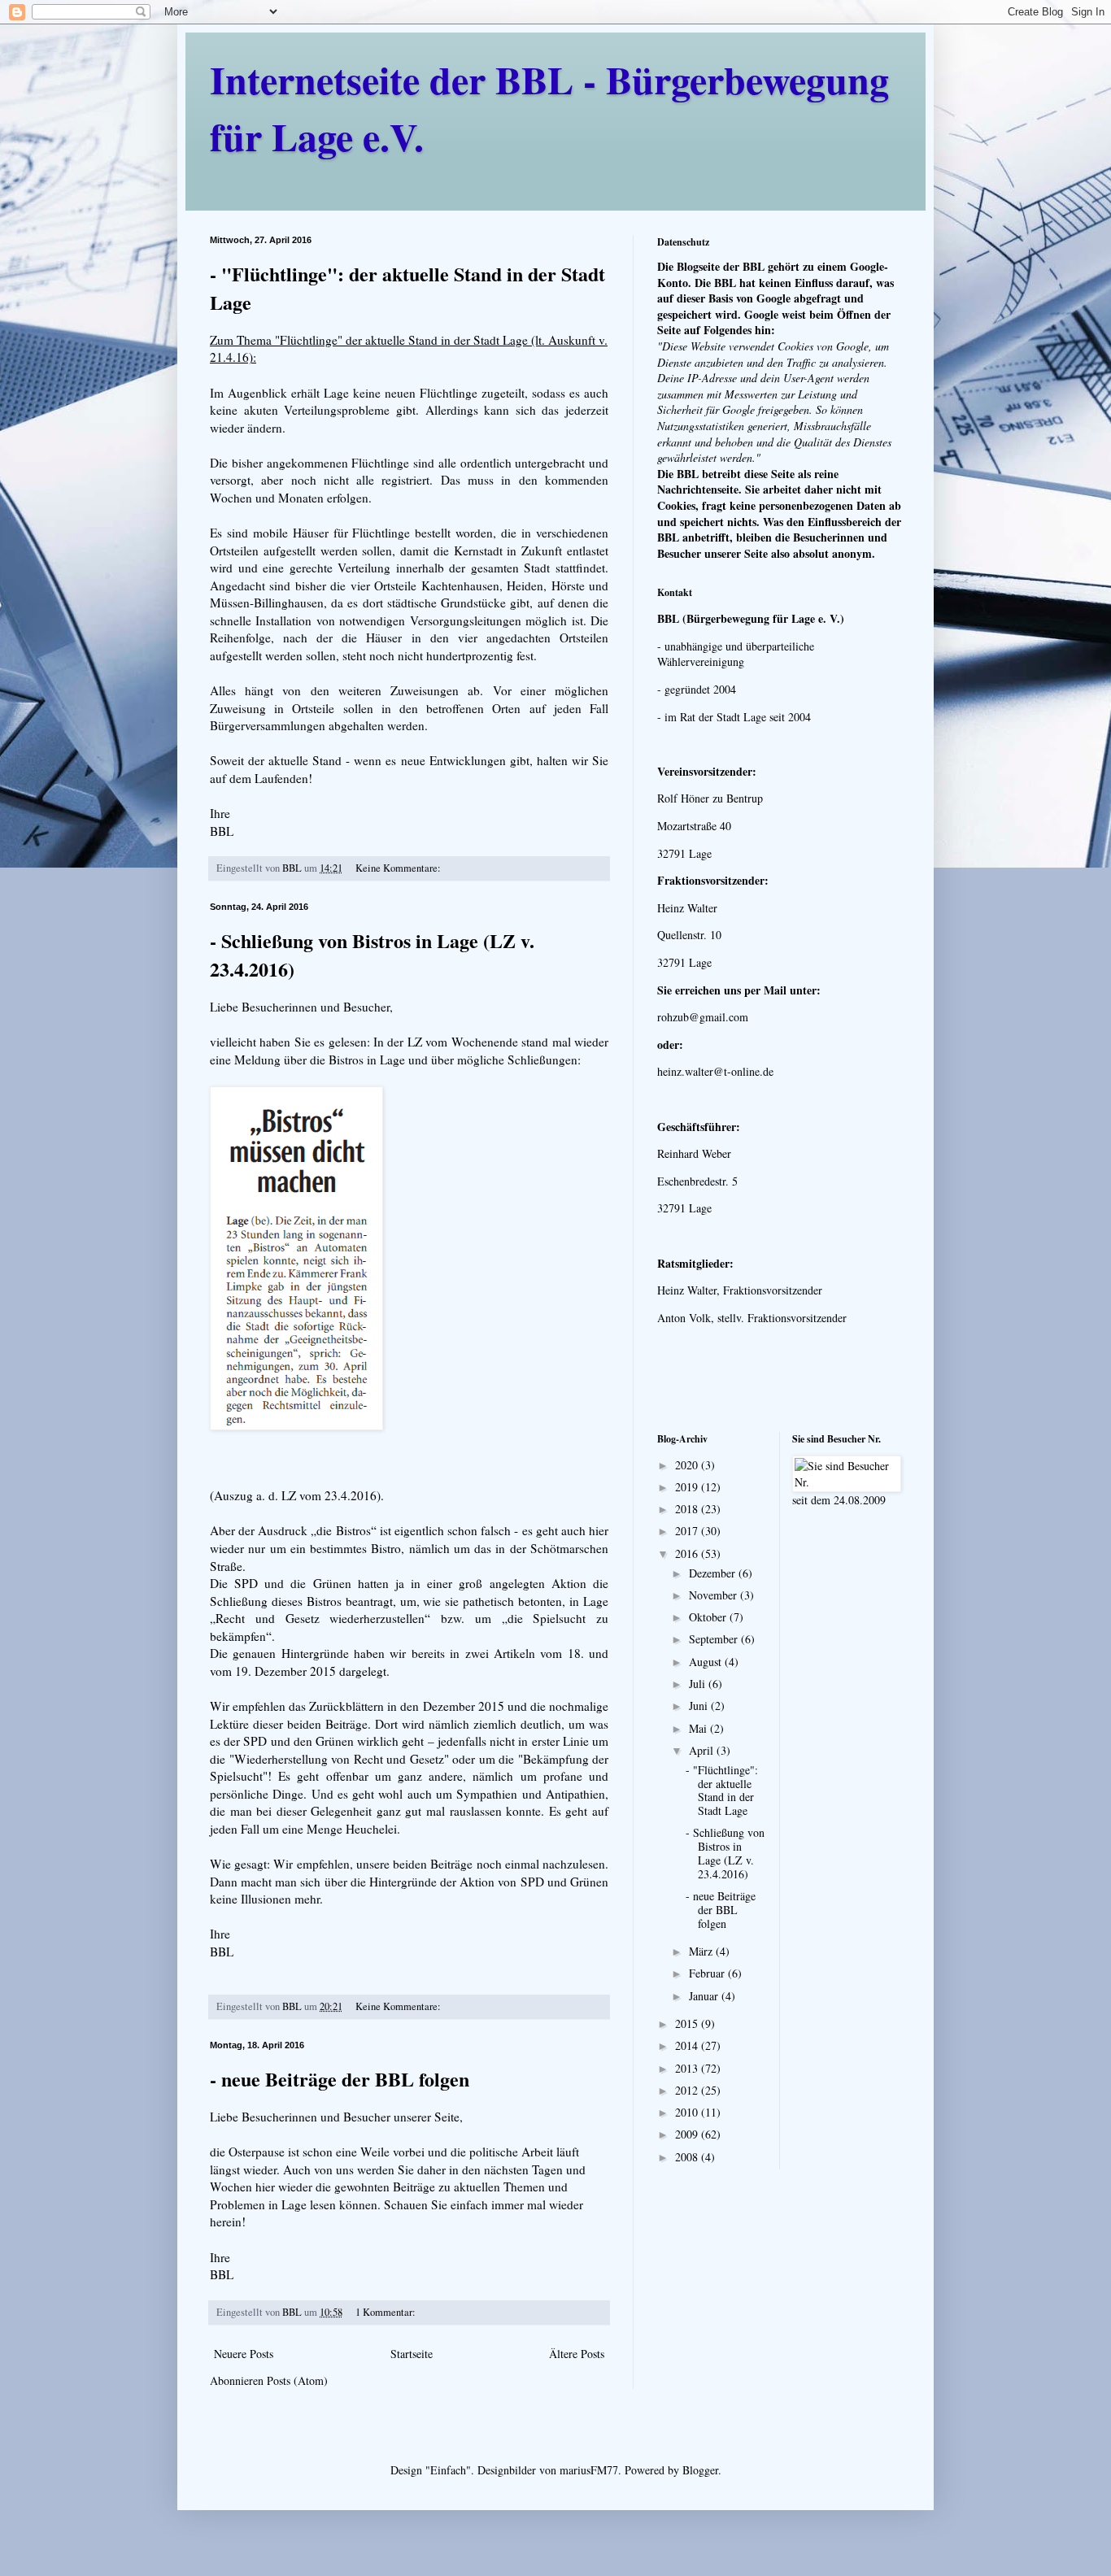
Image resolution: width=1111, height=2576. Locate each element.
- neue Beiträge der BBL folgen (340, 2079)
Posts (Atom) (297, 2380)
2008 (688, 2157)
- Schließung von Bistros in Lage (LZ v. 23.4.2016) (725, 1853)
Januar (705, 1996)
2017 (688, 1531)
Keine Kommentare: (399, 868)
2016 (688, 1553)
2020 (688, 1465)
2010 (688, 2112)
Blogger (700, 2470)
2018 (688, 1509)
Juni (700, 1706)
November (715, 1595)
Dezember (714, 1573)
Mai (699, 1728)
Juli (699, 1684)
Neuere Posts (244, 2354)
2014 (688, 2045)
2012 (688, 2090)
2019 (688, 1487)
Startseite (412, 2354)
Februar (708, 1973)
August (707, 1662)
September (715, 1639)
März (702, 1951)
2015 (688, 2023)
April (703, 1750)
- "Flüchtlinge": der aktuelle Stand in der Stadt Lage (722, 1790)
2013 (688, 2068)
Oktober (709, 1617)
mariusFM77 (589, 2470)
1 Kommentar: (387, 2312)
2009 (688, 2134)
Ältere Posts (577, 2354)
